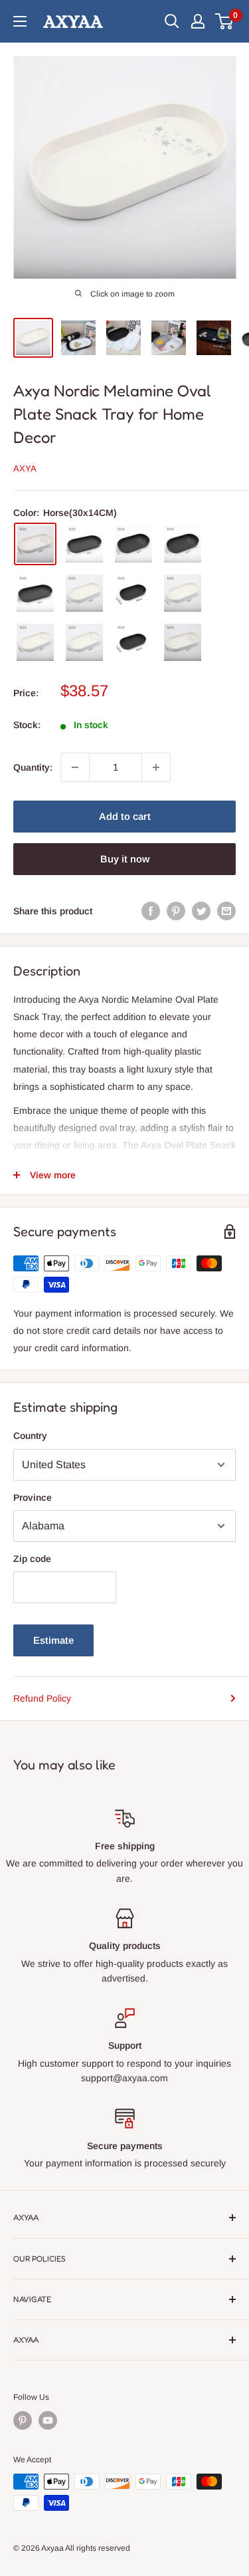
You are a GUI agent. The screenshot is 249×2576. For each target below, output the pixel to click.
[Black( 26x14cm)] (133, 642)
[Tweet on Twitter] (201, 911)
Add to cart (125, 816)
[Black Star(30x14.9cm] (84, 544)
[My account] (198, 21)
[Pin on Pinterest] (176, 911)
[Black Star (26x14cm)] (35, 593)
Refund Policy (42, 1698)
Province (33, 1497)
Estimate (53, 1640)
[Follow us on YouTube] (48, 2420)
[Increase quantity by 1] (156, 767)
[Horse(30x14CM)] (35, 544)
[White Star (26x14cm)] (84, 642)
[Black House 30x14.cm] (133, 544)
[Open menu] (20, 21)
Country (30, 1436)
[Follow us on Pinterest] (23, 2420)
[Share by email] (226, 911)
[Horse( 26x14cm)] (183, 642)
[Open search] (172, 21)
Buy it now (125, 859)
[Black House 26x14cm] (183, 544)
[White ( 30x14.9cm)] (183, 593)
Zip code (32, 1559)
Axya (25, 468)
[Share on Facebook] (151, 911)
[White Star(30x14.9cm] (35, 642)
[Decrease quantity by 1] (75, 767)
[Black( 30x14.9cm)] (133, 593)
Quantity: (33, 767)
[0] (225, 21)
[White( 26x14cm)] (84, 593)
